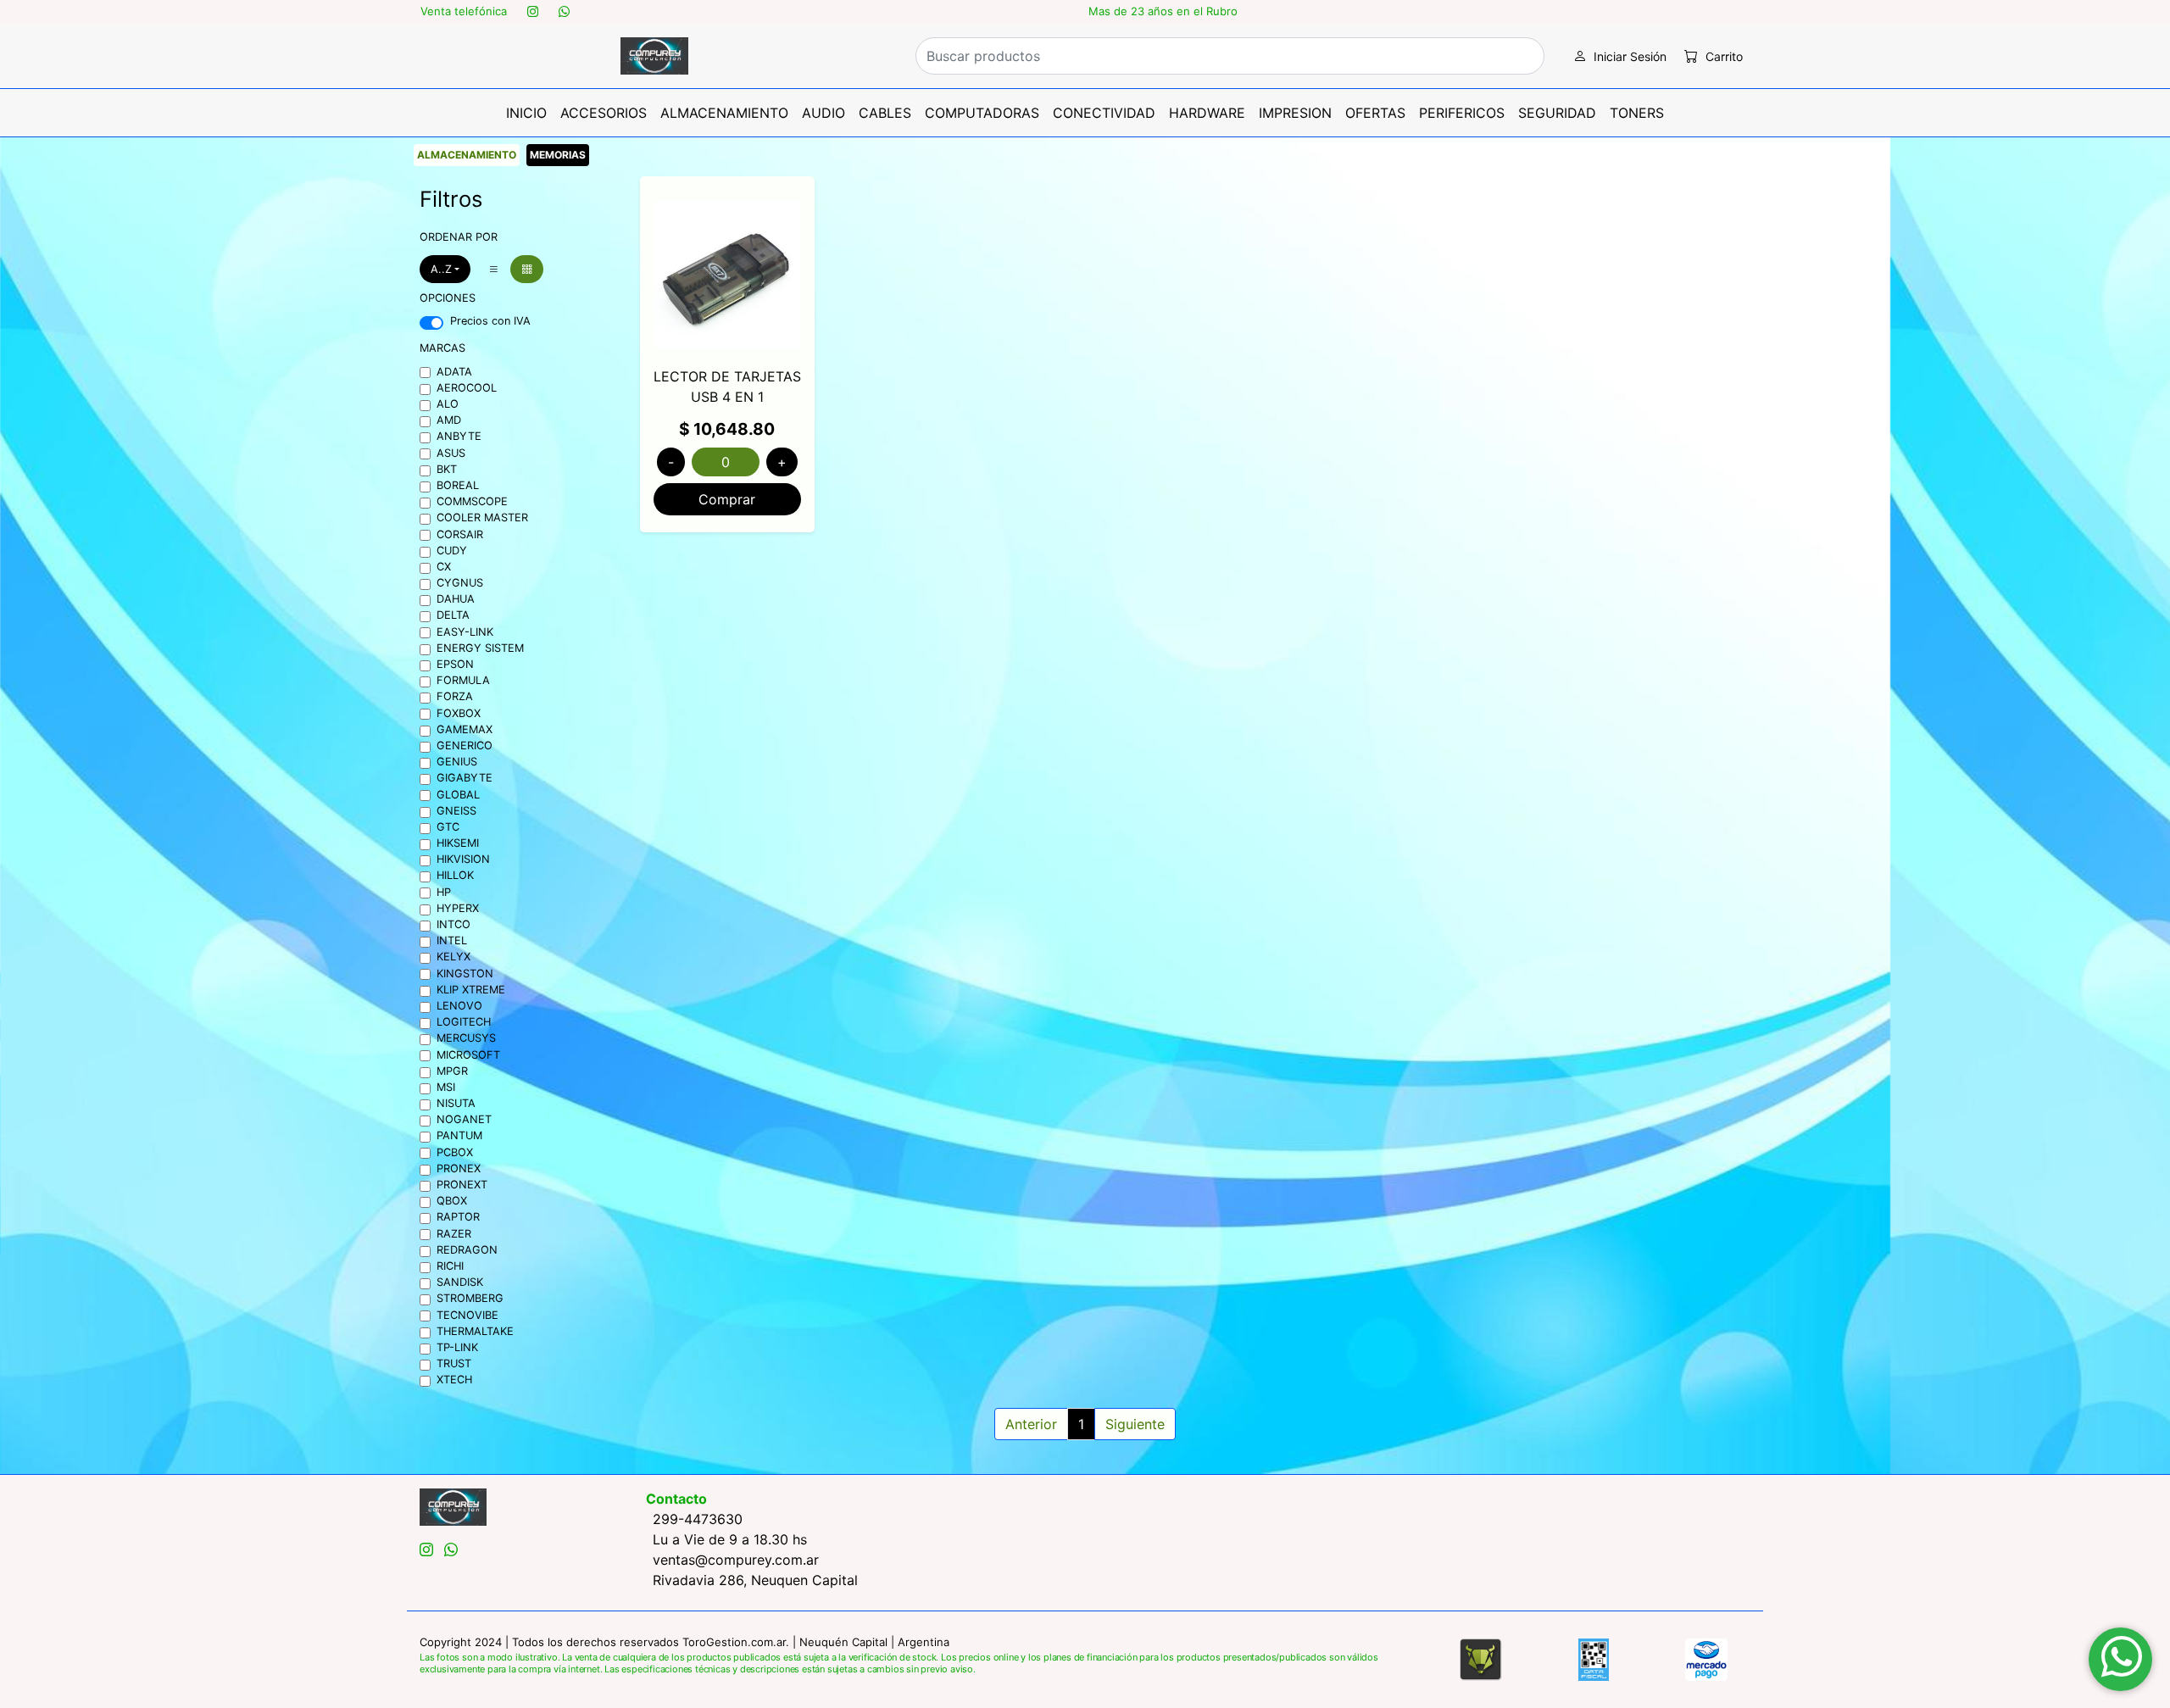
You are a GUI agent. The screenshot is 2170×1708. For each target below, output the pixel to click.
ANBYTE (459, 436)
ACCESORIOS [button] (604, 113)
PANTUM (459, 1135)
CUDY (452, 551)
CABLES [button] (885, 113)
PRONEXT (462, 1185)
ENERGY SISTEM (480, 648)
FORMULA (463, 680)
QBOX (452, 1201)
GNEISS (456, 811)
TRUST (454, 1363)
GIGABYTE (465, 778)
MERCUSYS (466, 1038)
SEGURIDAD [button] (1557, 113)
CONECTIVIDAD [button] (1104, 113)
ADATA (454, 372)
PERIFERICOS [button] (1462, 113)
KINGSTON (465, 974)
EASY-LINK (465, 632)
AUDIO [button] (823, 113)
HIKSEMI (458, 843)
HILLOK (455, 875)
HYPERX (458, 908)
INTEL (452, 940)
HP (444, 892)
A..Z (441, 269)
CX (444, 567)
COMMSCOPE (472, 501)
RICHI (450, 1266)
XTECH (454, 1380)
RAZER (454, 1234)
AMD (449, 420)
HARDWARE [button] (1207, 113)
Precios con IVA (490, 321)
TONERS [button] (1637, 113)
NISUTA (456, 1103)
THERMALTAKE (475, 1331)
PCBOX (455, 1152)
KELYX (453, 957)
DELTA (453, 615)
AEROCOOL (467, 388)
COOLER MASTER (482, 517)
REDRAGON (467, 1250)
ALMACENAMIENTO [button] (724, 113)
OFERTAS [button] (1375, 113)
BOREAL (458, 485)
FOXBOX (459, 713)
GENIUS (457, 762)
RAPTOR (458, 1217)
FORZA (455, 696)
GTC (448, 827)
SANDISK (460, 1282)
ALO (448, 404)
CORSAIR (460, 534)
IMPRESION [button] (1295, 113)
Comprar (727, 499)
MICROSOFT (468, 1055)
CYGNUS (460, 583)
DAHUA (456, 599)
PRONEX (459, 1168)
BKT (447, 469)
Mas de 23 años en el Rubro (1163, 11)
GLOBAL (458, 795)
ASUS (451, 453)
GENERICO (465, 746)
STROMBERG (470, 1298)
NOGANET (464, 1119)
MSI (446, 1087)
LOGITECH (464, 1022)
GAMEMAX (465, 729)
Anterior (1031, 1424)
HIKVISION (463, 859)
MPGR (452, 1071)
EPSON (455, 664)
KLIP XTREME (471, 990)
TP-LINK (457, 1347)
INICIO (526, 113)
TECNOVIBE (467, 1315)
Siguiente (1135, 1424)
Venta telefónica (464, 11)
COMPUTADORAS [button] (982, 113)
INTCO (453, 924)
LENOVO (459, 1006)
